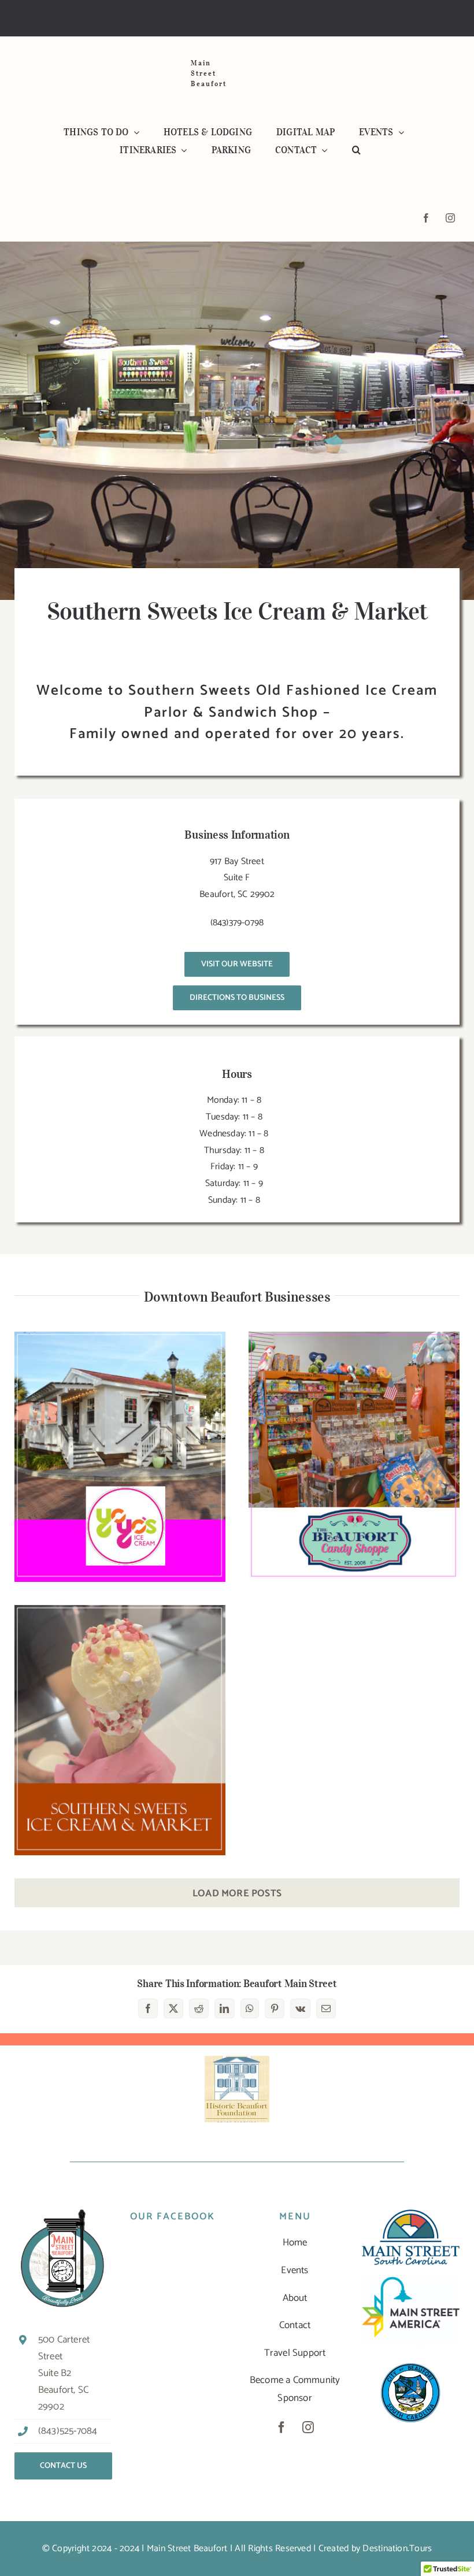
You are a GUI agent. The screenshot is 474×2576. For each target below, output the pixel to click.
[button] (356, 151)
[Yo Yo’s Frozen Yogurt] (120, 1457)
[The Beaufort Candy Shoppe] (354, 1457)
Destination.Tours (397, 2549)
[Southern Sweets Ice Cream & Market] (120, 1730)
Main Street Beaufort (187, 2549)
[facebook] (426, 218)
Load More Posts (237, 1893)
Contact (295, 2325)
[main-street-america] (411, 2281)
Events (295, 2270)
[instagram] (450, 218)
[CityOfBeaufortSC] (411, 2362)
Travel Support (295, 2353)
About (295, 2298)
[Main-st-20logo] (411, 2214)
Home (295, 2243)
